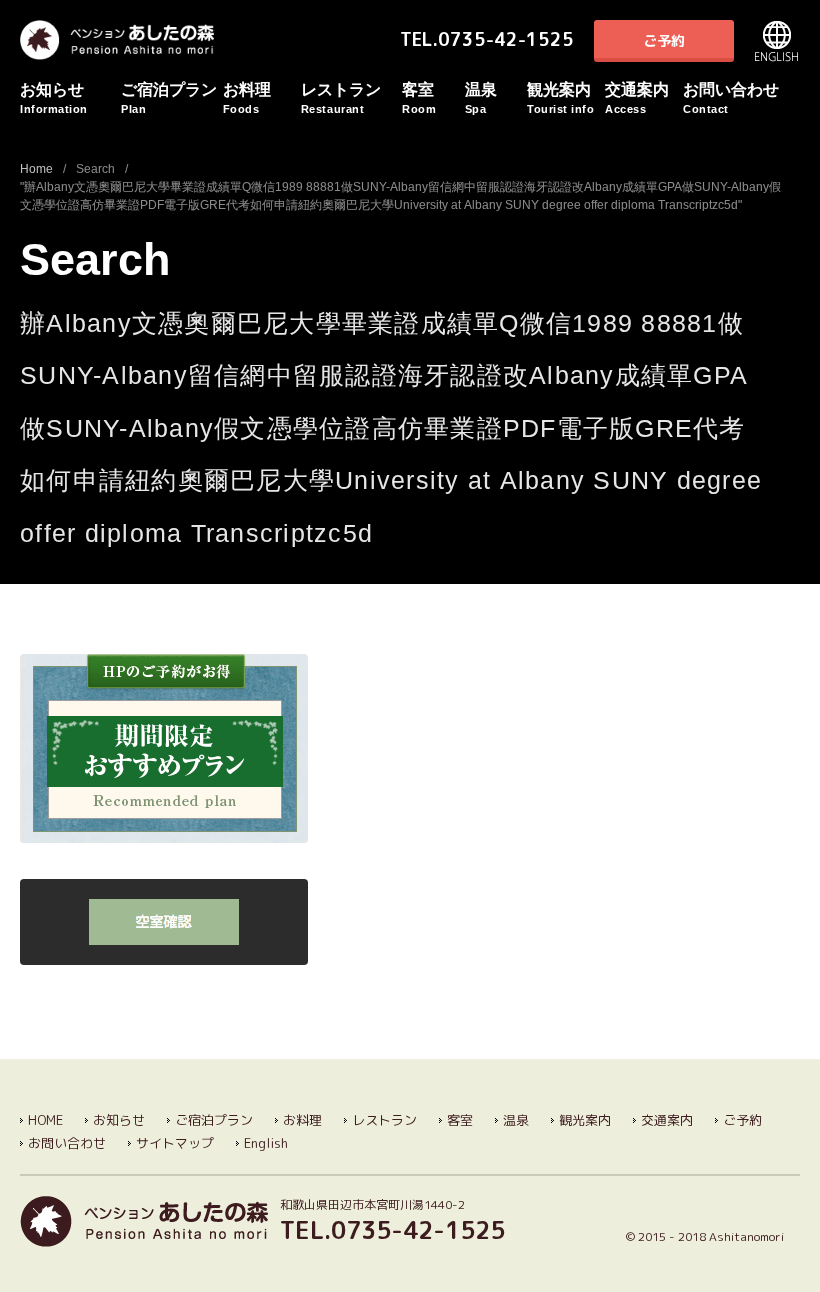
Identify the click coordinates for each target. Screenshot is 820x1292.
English (777, 41)
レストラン (341, 98)
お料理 (247, 98)
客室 (419, 98)
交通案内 (637, 98)
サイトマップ (175, 1143)
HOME (45, 1120)
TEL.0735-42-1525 (487, 39)
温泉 (481, 98)
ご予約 (664, 40)
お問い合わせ (731, 98)
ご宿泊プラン (169, 98)
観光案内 (561, 98)
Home (36, 169)
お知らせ (54, 98)
